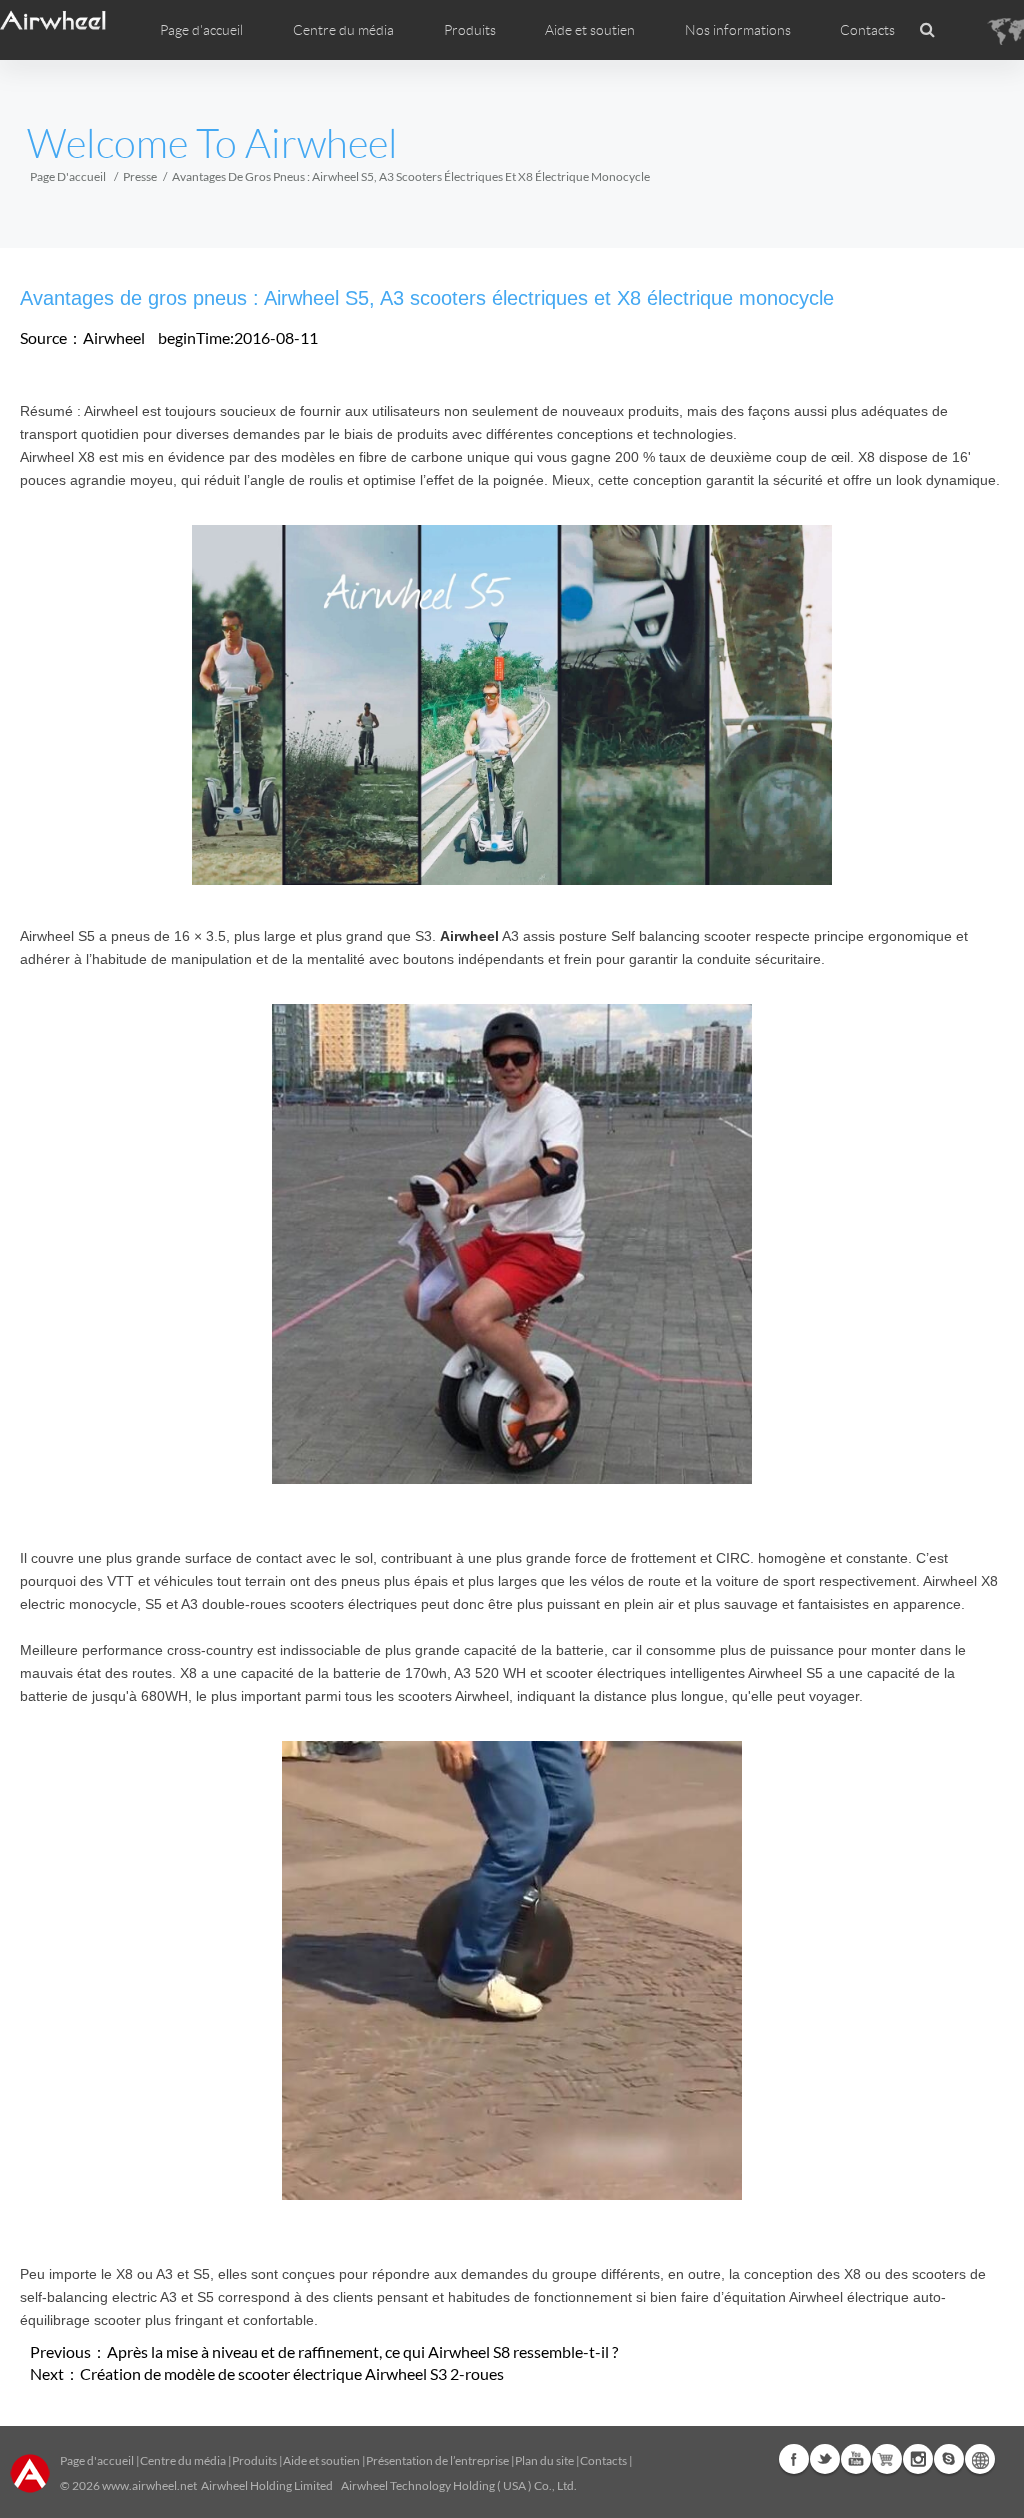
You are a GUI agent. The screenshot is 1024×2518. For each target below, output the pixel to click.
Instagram (918, 2459)
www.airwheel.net (149, 2485)
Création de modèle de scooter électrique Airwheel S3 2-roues (292, 2373)
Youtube (856, 2459)
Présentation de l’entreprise (437, 2460)
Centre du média (183, 2460)
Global (980, 2459)
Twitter (825, 2459)
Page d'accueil (201, 30)
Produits (470, 30)
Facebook (794, 2459)
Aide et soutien (590, 30)
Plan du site (544, 2460)
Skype (949, 2459)
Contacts (867, 30)
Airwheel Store (887, 2459)
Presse (140, 176)
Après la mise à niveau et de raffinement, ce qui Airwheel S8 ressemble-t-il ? (362, 2351)
